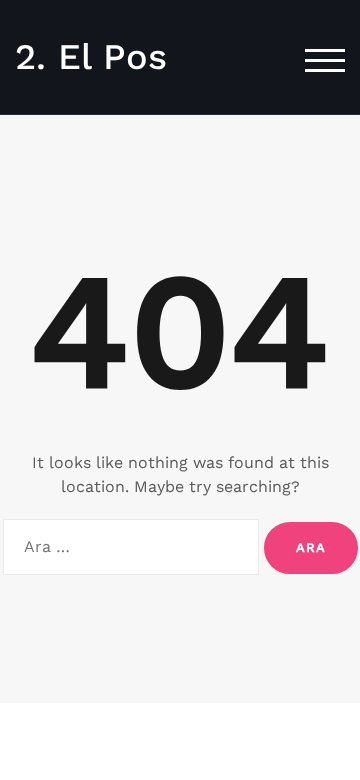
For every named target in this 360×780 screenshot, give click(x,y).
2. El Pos (91, 57)
